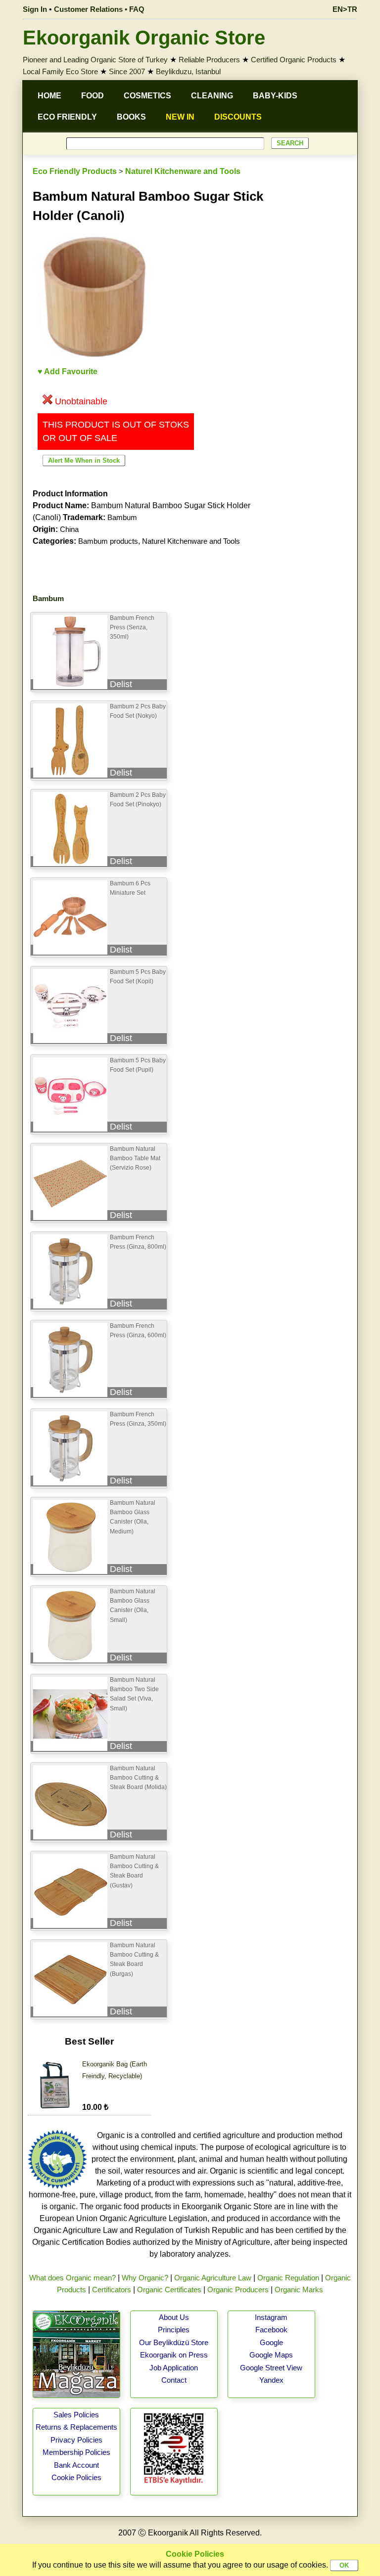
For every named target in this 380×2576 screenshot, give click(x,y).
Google (271, 2342)
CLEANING (212, 96)
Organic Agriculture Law (213, 2278)
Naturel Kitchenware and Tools (183, 171)
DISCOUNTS (238, 117)
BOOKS (131, 117)
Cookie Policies (76, 2477)
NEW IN (180, 117)
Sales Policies (76, 2415)
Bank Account (76, 2465)
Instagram (271, 2317)
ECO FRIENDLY (67, 117)
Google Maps (271, 2355)
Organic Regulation (288, 2278)
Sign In (35, 9)
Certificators (112, 2290)
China (69, 529)
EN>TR (345, 9)
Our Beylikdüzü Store (174, 2342)
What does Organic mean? (72, 2278)
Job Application (174, 2368)
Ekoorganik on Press (174, 2355)
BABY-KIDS (275, 96)
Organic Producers (238, 2290)
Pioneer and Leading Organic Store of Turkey (95, 60)
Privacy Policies (76, 2440)
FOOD (93, 96)
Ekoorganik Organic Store (144, 38)
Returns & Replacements (76, 2427)
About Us (174, 2317)
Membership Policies (76, 2452)
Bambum (122, 517)
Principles (174, 2330)
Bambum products (108, 541)
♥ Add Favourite (68, 371)
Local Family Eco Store (60, 71)
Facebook (271, 2330)
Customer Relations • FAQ (99, 9)
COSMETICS (147, 96)
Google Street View (271, 2368)
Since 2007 (127, 71)
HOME (49, 96)
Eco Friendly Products (75, 171)
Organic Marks (299, 2290)
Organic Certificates (169, 2290)
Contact (174, 2380)
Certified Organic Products (294, 60)
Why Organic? (145, 2278)
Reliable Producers (209, 60)
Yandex (271, 2380)
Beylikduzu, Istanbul (188, 71)
